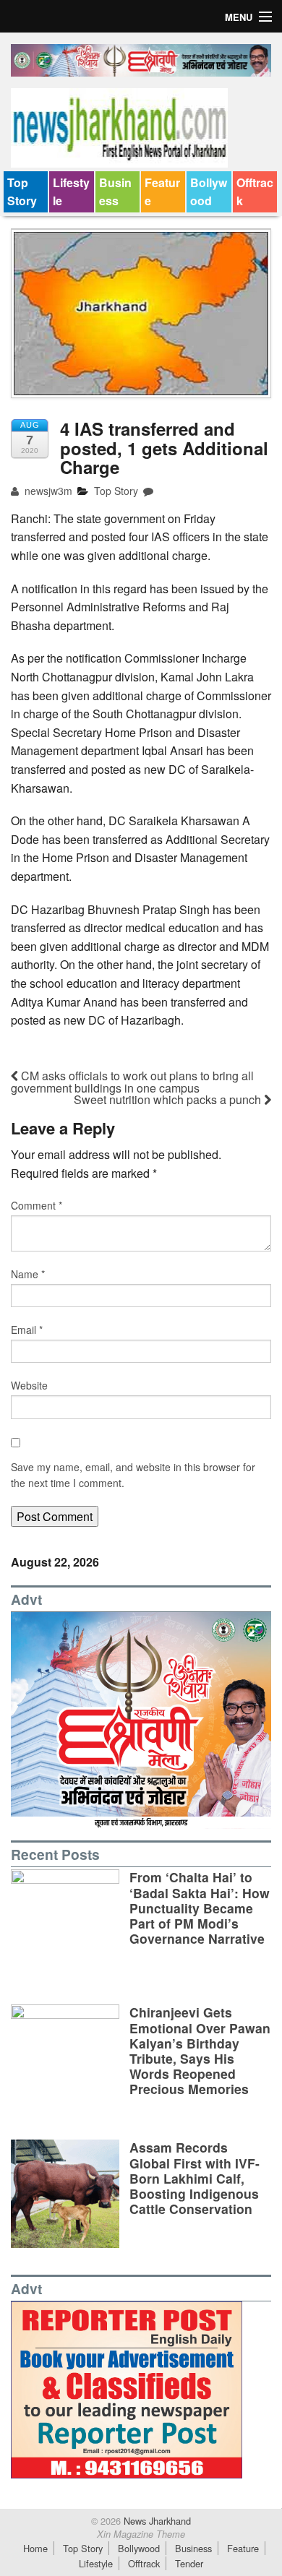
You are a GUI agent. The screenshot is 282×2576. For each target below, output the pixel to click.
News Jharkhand (156, 2521)
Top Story (22, 192)
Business (115, 192)
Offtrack (255, 192)
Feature (162, 192)
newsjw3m (47, 491)
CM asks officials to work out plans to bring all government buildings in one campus (132, 1082)
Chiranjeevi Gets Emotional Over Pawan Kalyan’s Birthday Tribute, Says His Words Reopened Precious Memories (200, 2050)
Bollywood (209, 192)
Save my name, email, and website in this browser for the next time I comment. (133, 1475)
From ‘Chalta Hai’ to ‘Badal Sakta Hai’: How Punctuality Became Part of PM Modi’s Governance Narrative (200, 1907)
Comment (37, 1205)
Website (29, 1385)
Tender (189, 2563)
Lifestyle (71, 192)
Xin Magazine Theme (141, 2534)
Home (35, 2548)
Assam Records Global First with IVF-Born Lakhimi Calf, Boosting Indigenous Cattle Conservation (195, 2177)
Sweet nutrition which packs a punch (169, 1099)
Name (28, 1274)
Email (27, 1330)
